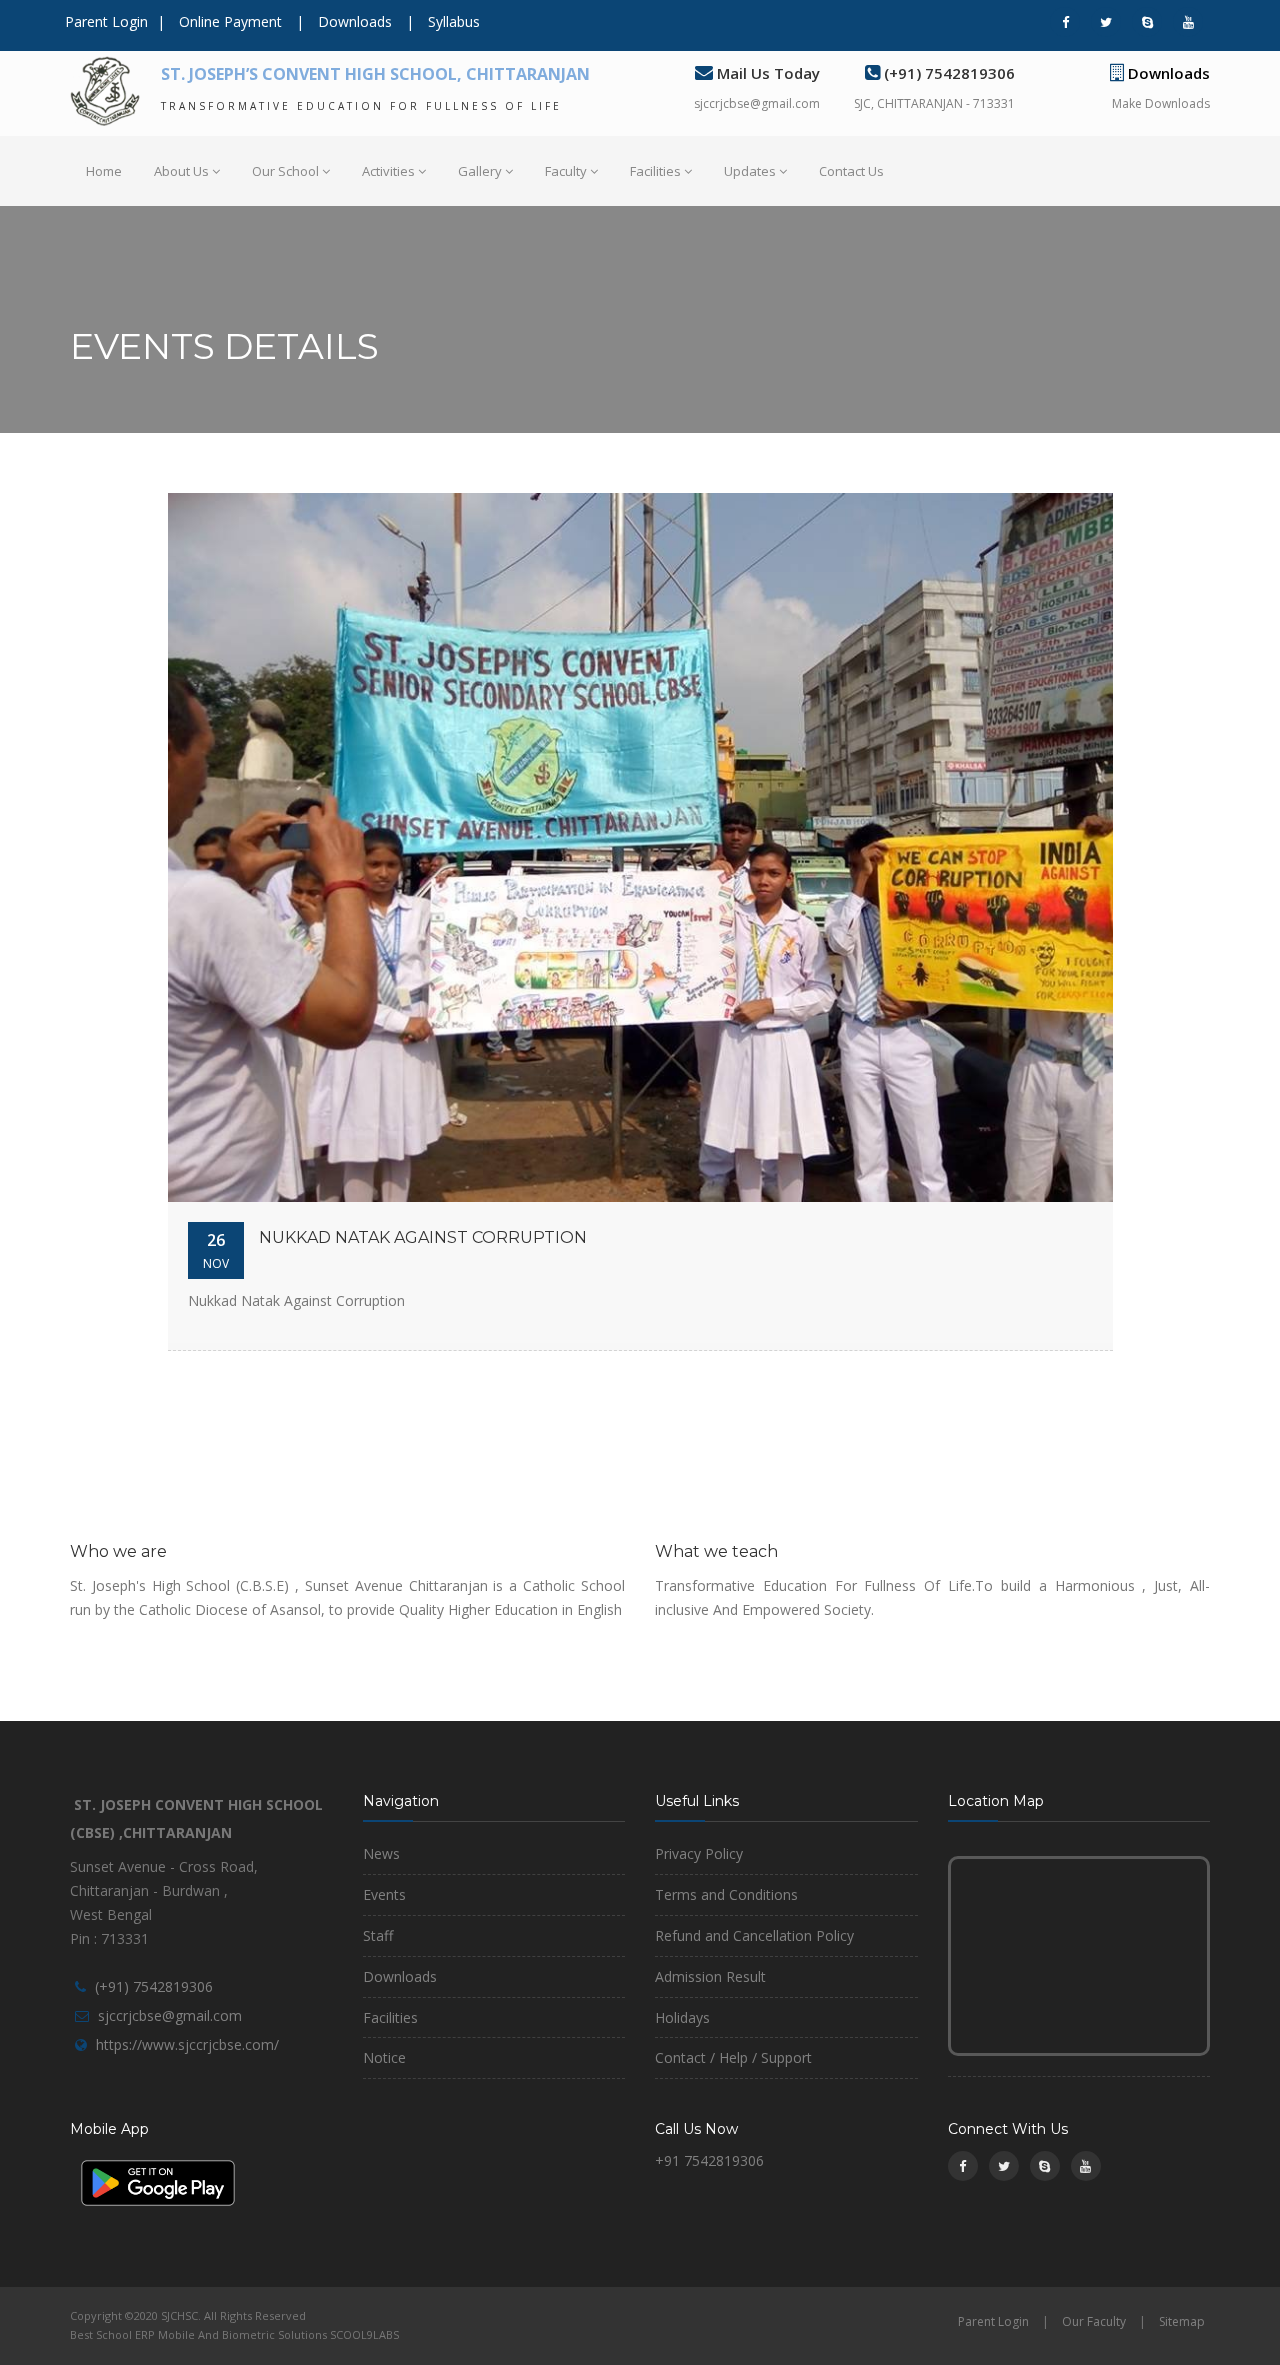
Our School (285, 171)
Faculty (566, 171)
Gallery (480, 171)
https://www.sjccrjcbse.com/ (187, 2044)
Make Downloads (1161, 103)
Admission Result (710, 1976)
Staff (378, 1935)
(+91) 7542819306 (154, 1986)
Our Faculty (1094, 2321)
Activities (388, 171)
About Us (181, 171)
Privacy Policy (699, 1853)
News (381, 1853)
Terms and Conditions (726, 1894)
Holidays (682, 2017)
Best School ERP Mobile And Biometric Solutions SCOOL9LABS (234, 2334)
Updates (750, 171)
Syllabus (454, 21)
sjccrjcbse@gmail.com (757, 103)
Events (384, 1894)
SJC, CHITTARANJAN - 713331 (934, 103)
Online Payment (230, 21)
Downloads (355, 21)
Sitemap (1182, 2321)
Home (104, 171)
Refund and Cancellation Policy (754, 1935)
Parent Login (106, 21)
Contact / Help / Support (733, 2057)
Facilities (655, 171)
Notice (384, 2057)
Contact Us (851, 171)
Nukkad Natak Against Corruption (423, 1237)
